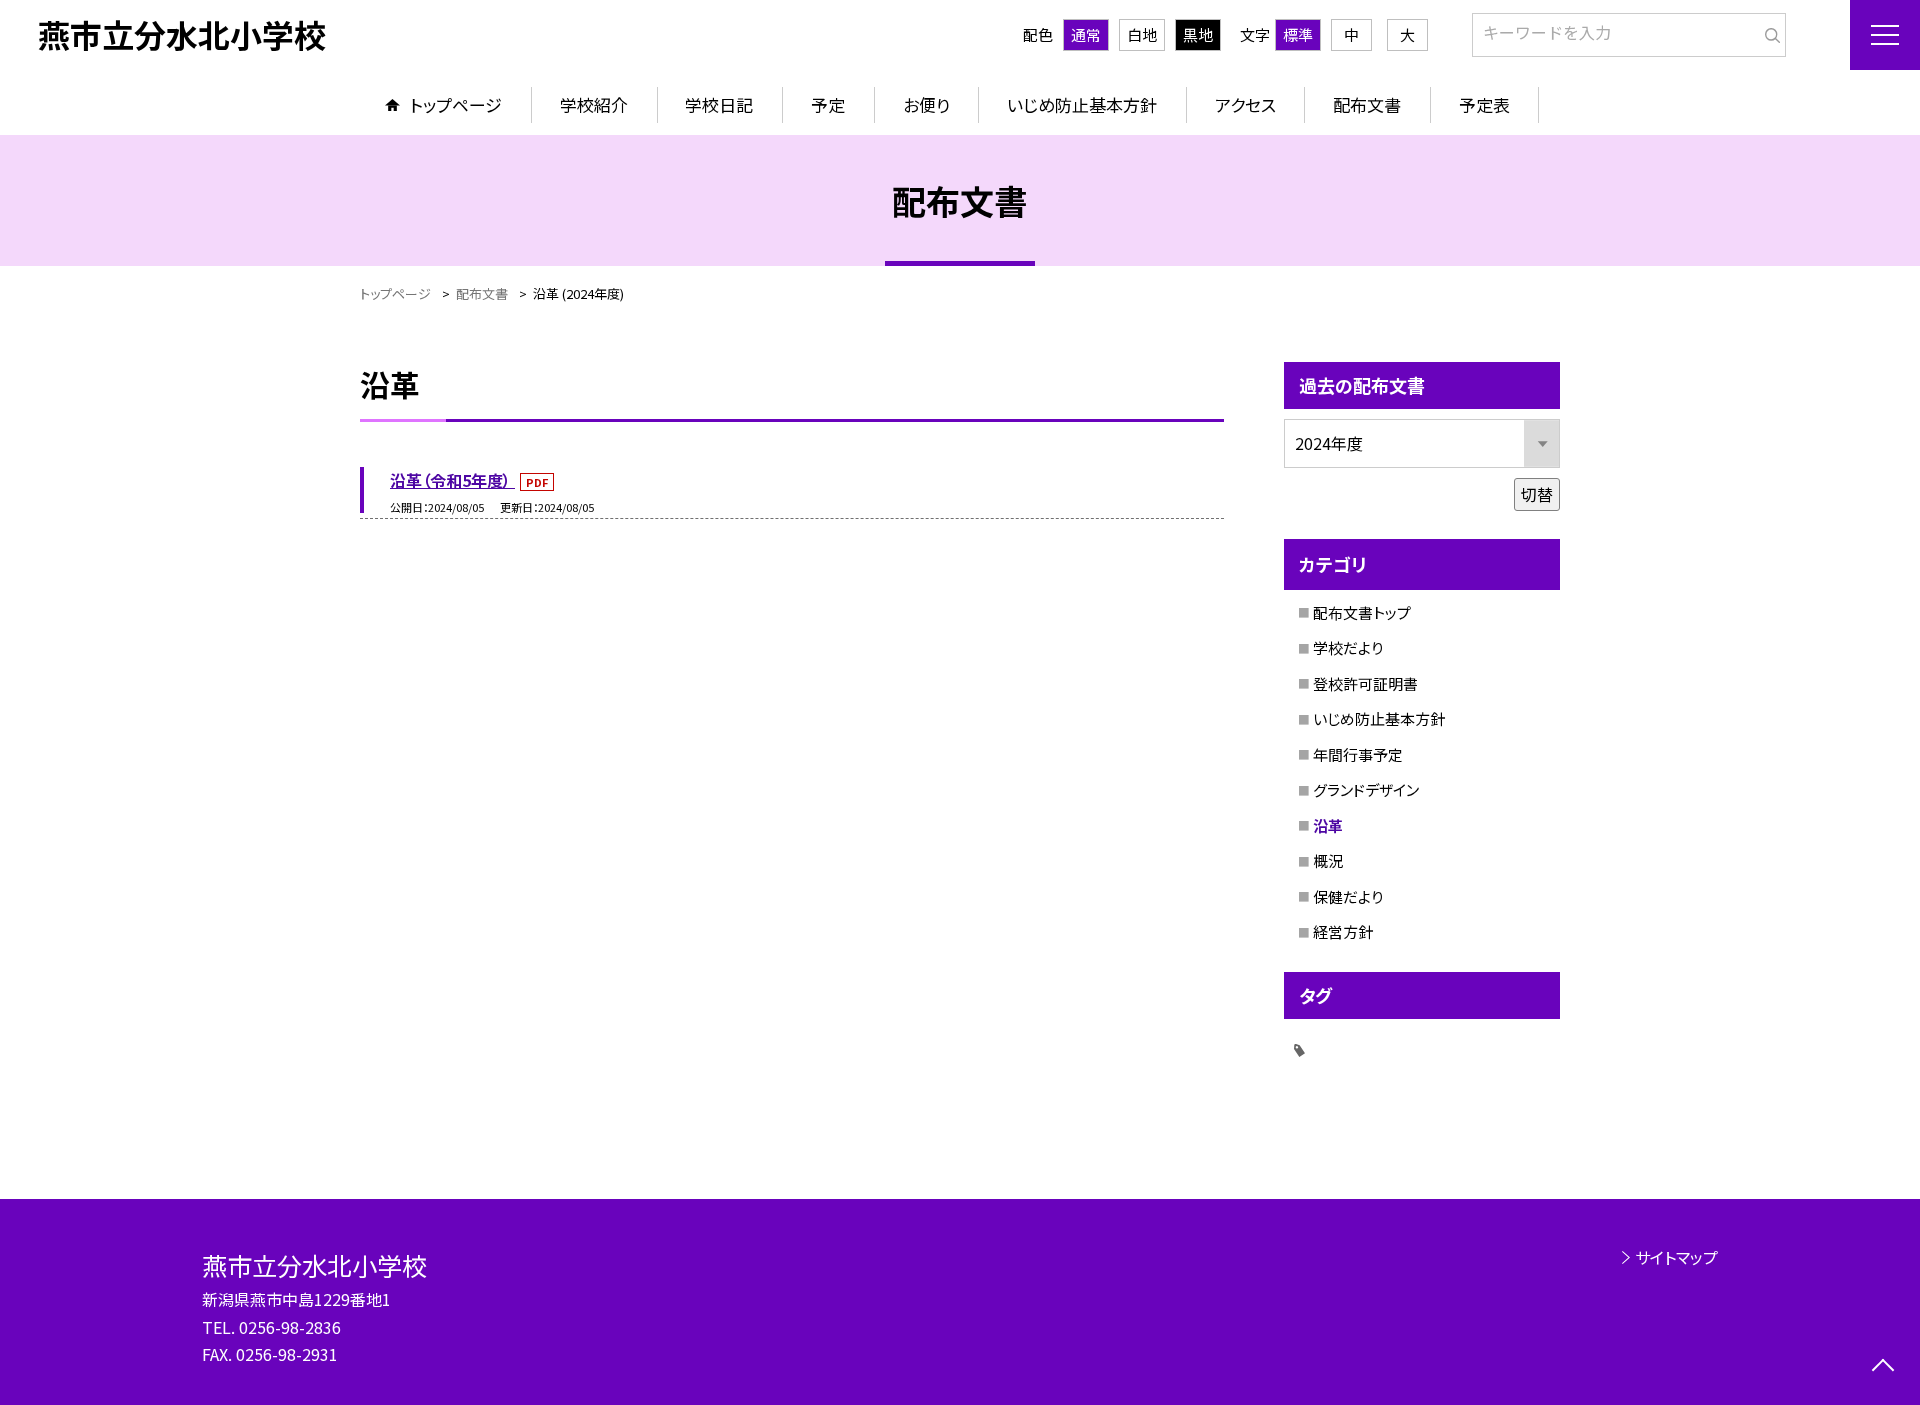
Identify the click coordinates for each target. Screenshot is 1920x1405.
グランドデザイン (1366, 789)
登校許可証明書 (1365, 683)
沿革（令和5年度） (452, 480)
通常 (1086, 34)
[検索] (1768, 31)
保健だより (1348, 896)
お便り (926, 104)
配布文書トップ (1362, 612)
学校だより (1348, 647)
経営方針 (1343, 931)
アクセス (1245, 104)
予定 (828, 104)
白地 (1142, 34)
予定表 (1484, 104)
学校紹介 (594, 104)
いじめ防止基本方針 (1082, 104)
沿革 (1328, 825)
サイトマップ (1676, 1257)
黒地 (1198, 34)
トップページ (456, 104)
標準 (1298, 34)
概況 (1328, 860)
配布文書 (1367, 104)
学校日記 (719, 104)
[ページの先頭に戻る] (1882, 1367)
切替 (1537, 494)
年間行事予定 (1358, 754)
